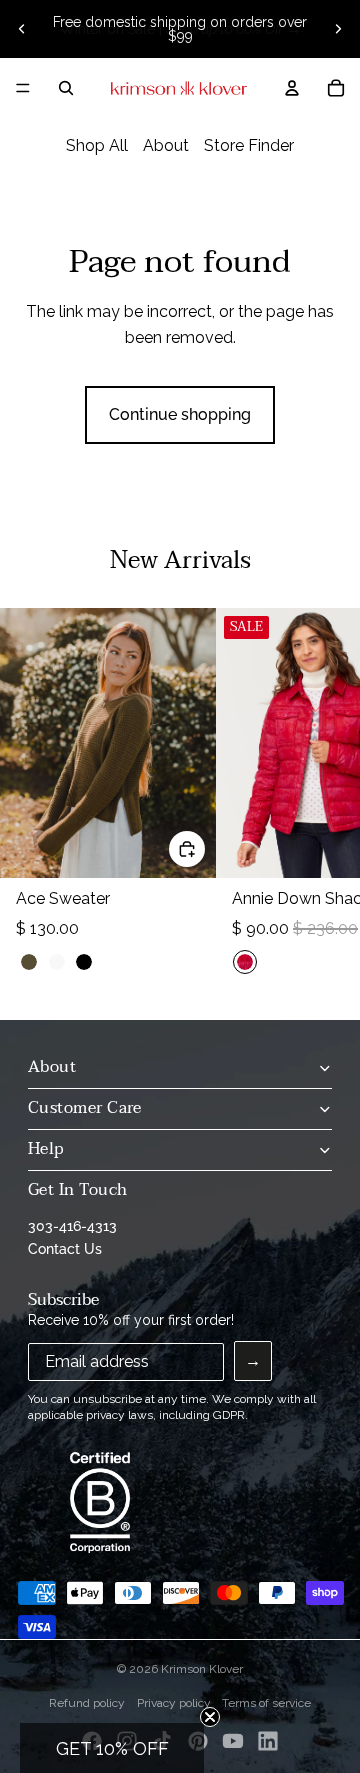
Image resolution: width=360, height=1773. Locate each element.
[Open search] (66, 88)
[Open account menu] (292, 88)
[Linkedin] (268, 1741)
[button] (112, 1748)
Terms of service (266, 1703)
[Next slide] (338, 29)
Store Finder (249, 145)
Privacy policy (174, 1703)
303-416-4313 (72, 1226)
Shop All (97, 145)
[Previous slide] (22, 29)
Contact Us (65, 1249)
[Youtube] (233, 1741)
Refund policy (87, 1703)
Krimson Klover (202, 1669)
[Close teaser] (210, 1717)
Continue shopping (180, 414)
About (166, 145)
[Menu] (23, 88)
